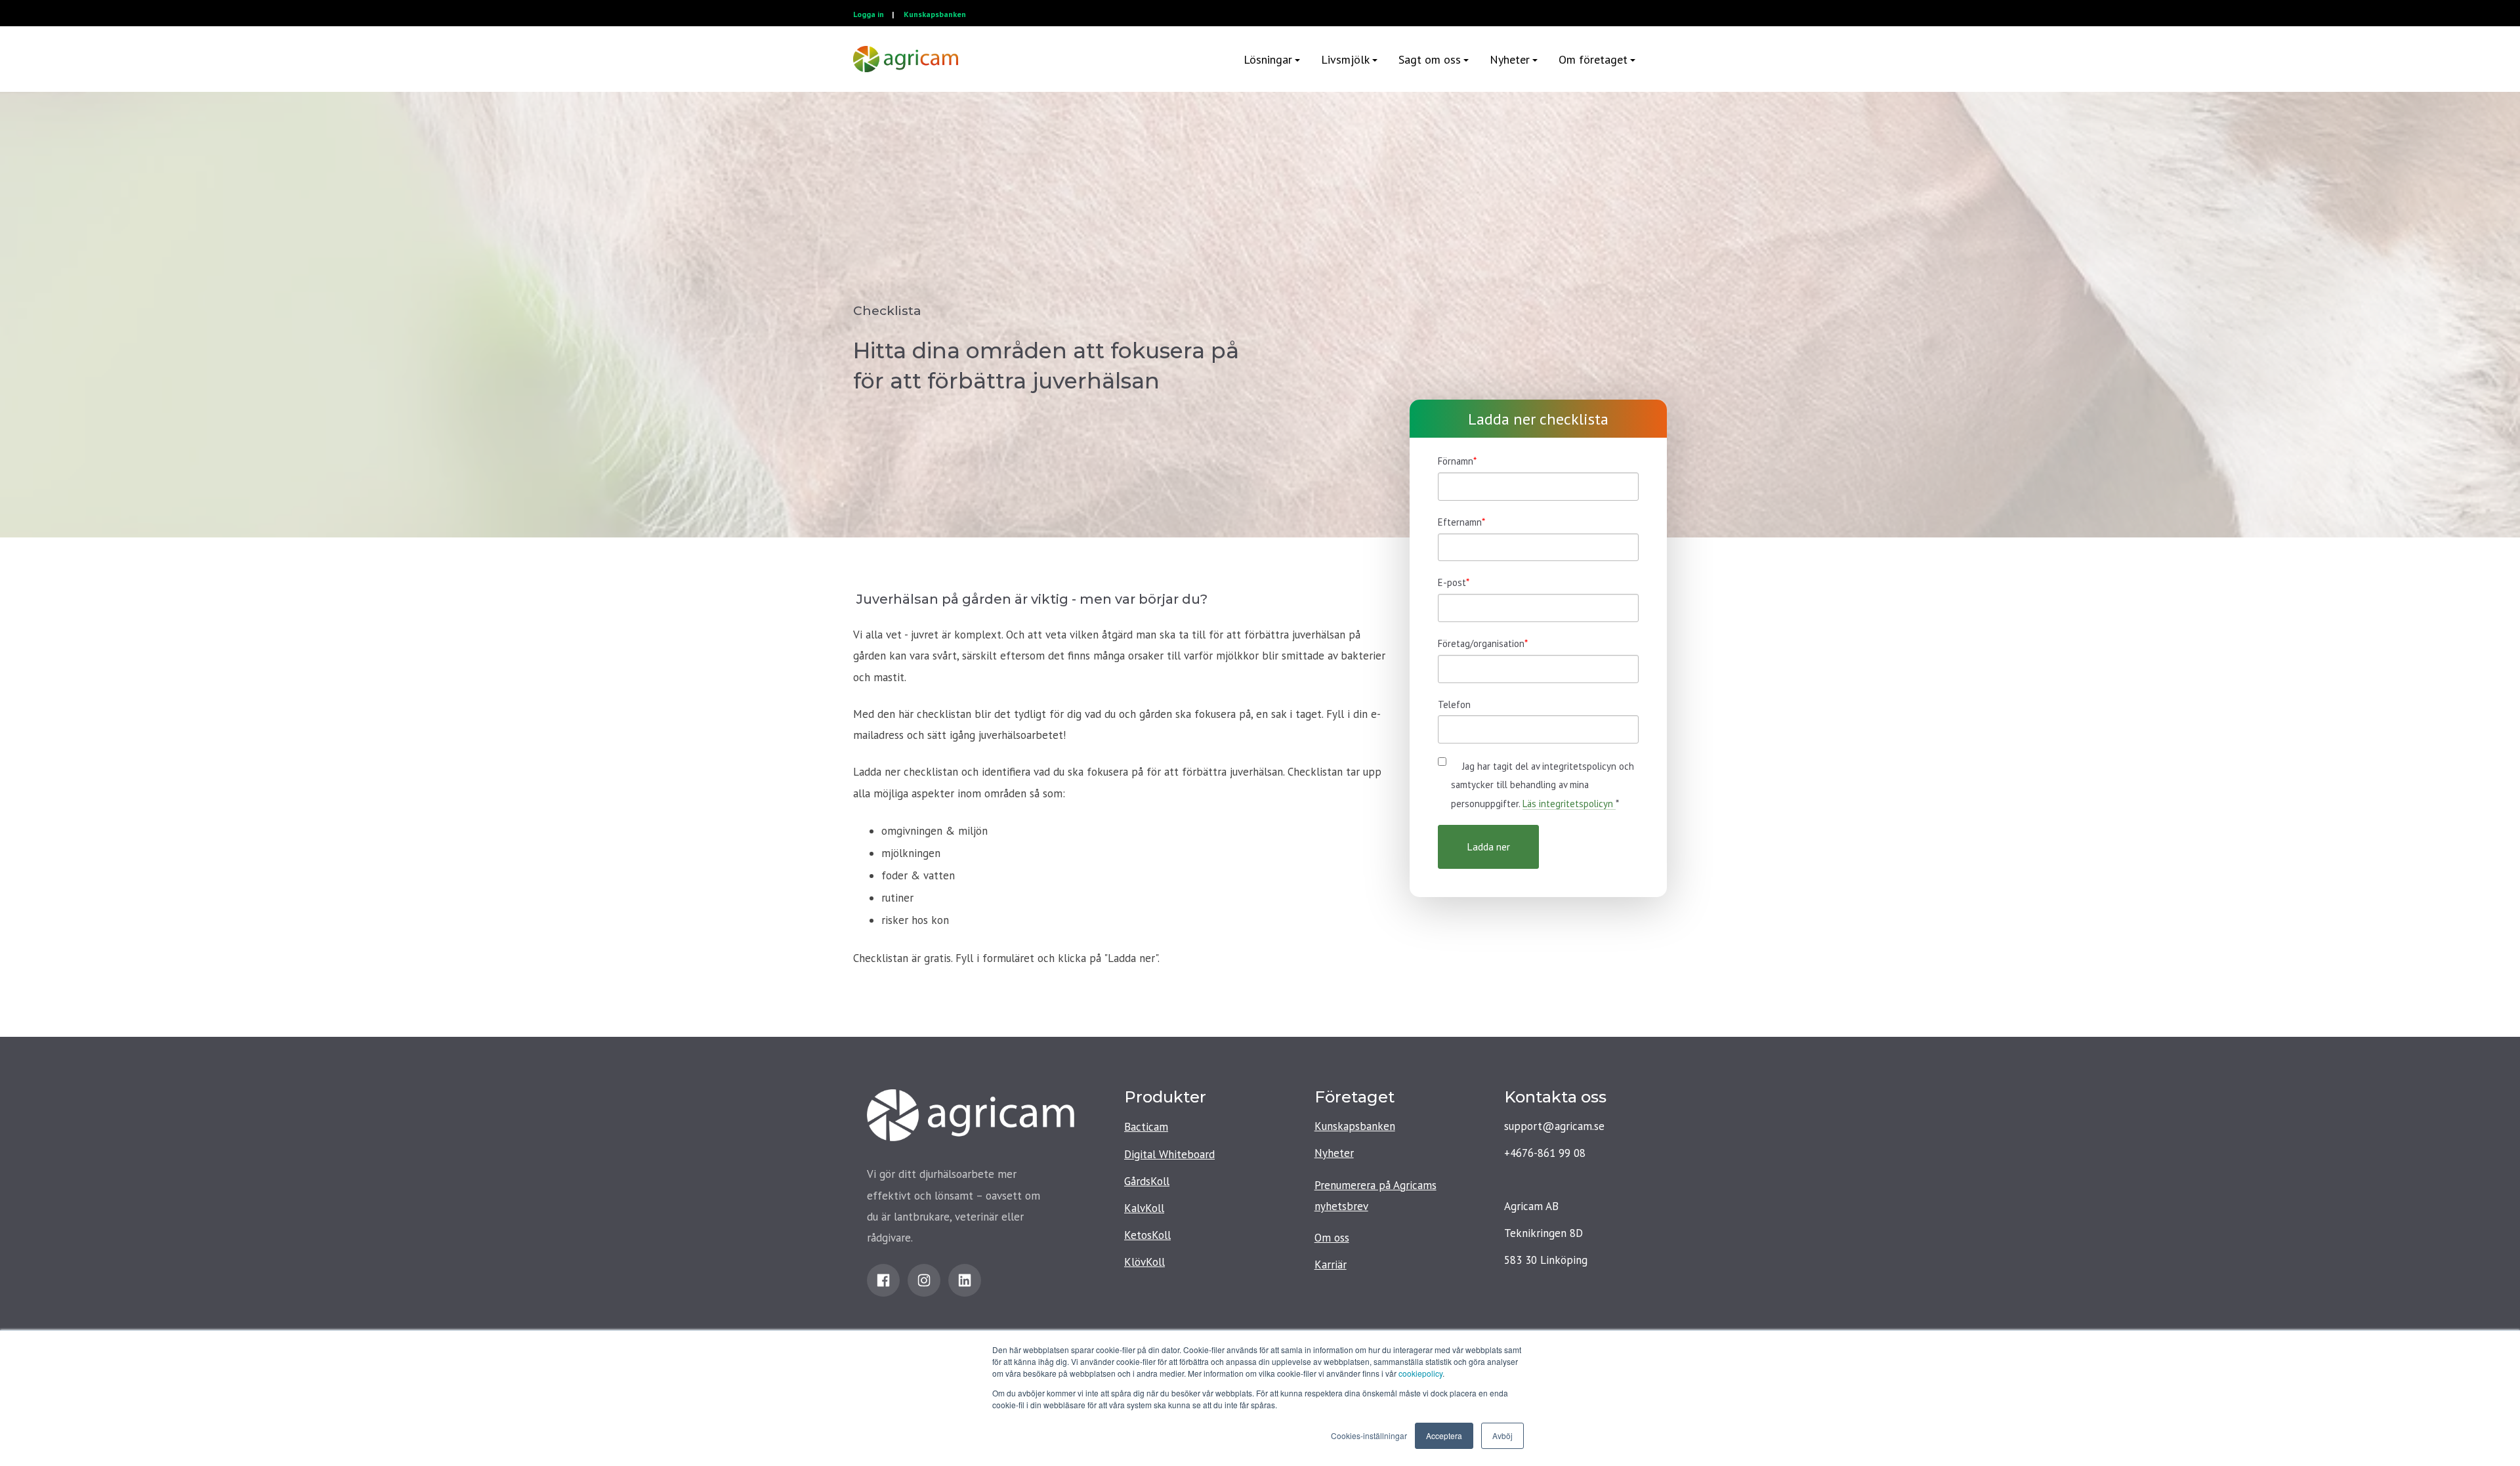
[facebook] (883, 1280)
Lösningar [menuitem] (1268, 59)
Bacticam (1146, 1127)
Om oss (1332, 1238)
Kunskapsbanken (935, 14)
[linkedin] (965, 1280)
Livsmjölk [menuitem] (1345, 59)
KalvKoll (1144, 1208)
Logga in (869, 14)
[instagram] (924, 1280)
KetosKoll (1147, 1235)
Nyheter (1334, 1153)
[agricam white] (906, 59)
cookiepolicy (1420, 1373)
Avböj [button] (1502, 1435)
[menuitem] (1656, 59)
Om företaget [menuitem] (1593, 59)
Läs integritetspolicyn (1569, 804)
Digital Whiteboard (1169, 1154)
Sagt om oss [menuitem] (1430, 59)
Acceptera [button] (1444, 1435)
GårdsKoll (1147, 1181)
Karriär (1331, 1265)
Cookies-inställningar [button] (1369, 1435)
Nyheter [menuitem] (1510, 59)
